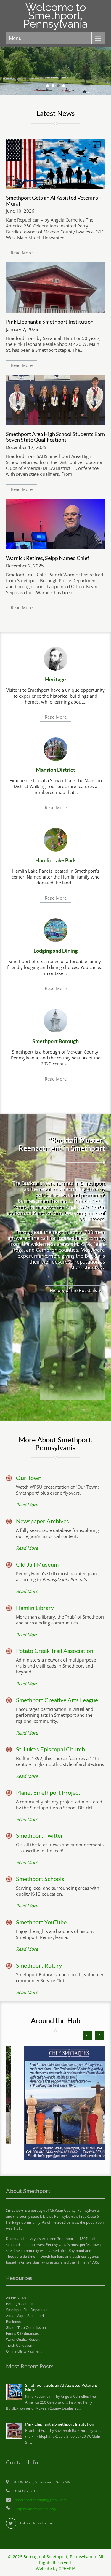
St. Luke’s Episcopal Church (50, 1749)
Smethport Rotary (39, 1965)
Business (13, 2322)
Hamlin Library (35, 1608)
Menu (15, 38)
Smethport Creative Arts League (57, 1700)
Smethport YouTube (41, 1922)
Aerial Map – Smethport (25, 2316)
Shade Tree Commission (26, 2328)
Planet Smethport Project (48, 1792)
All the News (16, 2298)
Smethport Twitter (40, 1835)
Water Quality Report (23, 2340)
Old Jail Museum (37, 1564)
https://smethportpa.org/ (36, 2509)
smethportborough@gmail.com (41, 2500)
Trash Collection (19, 2346)
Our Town (29, 1478)
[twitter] (11, 2523)
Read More (22, 253)
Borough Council (20, 2304)
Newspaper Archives (42, 1521)
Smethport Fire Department (28, 2310)
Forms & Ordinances (22, 2334)
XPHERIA (67, 2569)
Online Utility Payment (24, 2351)
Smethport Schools (40, 1879)
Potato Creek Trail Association (55, 1651)
